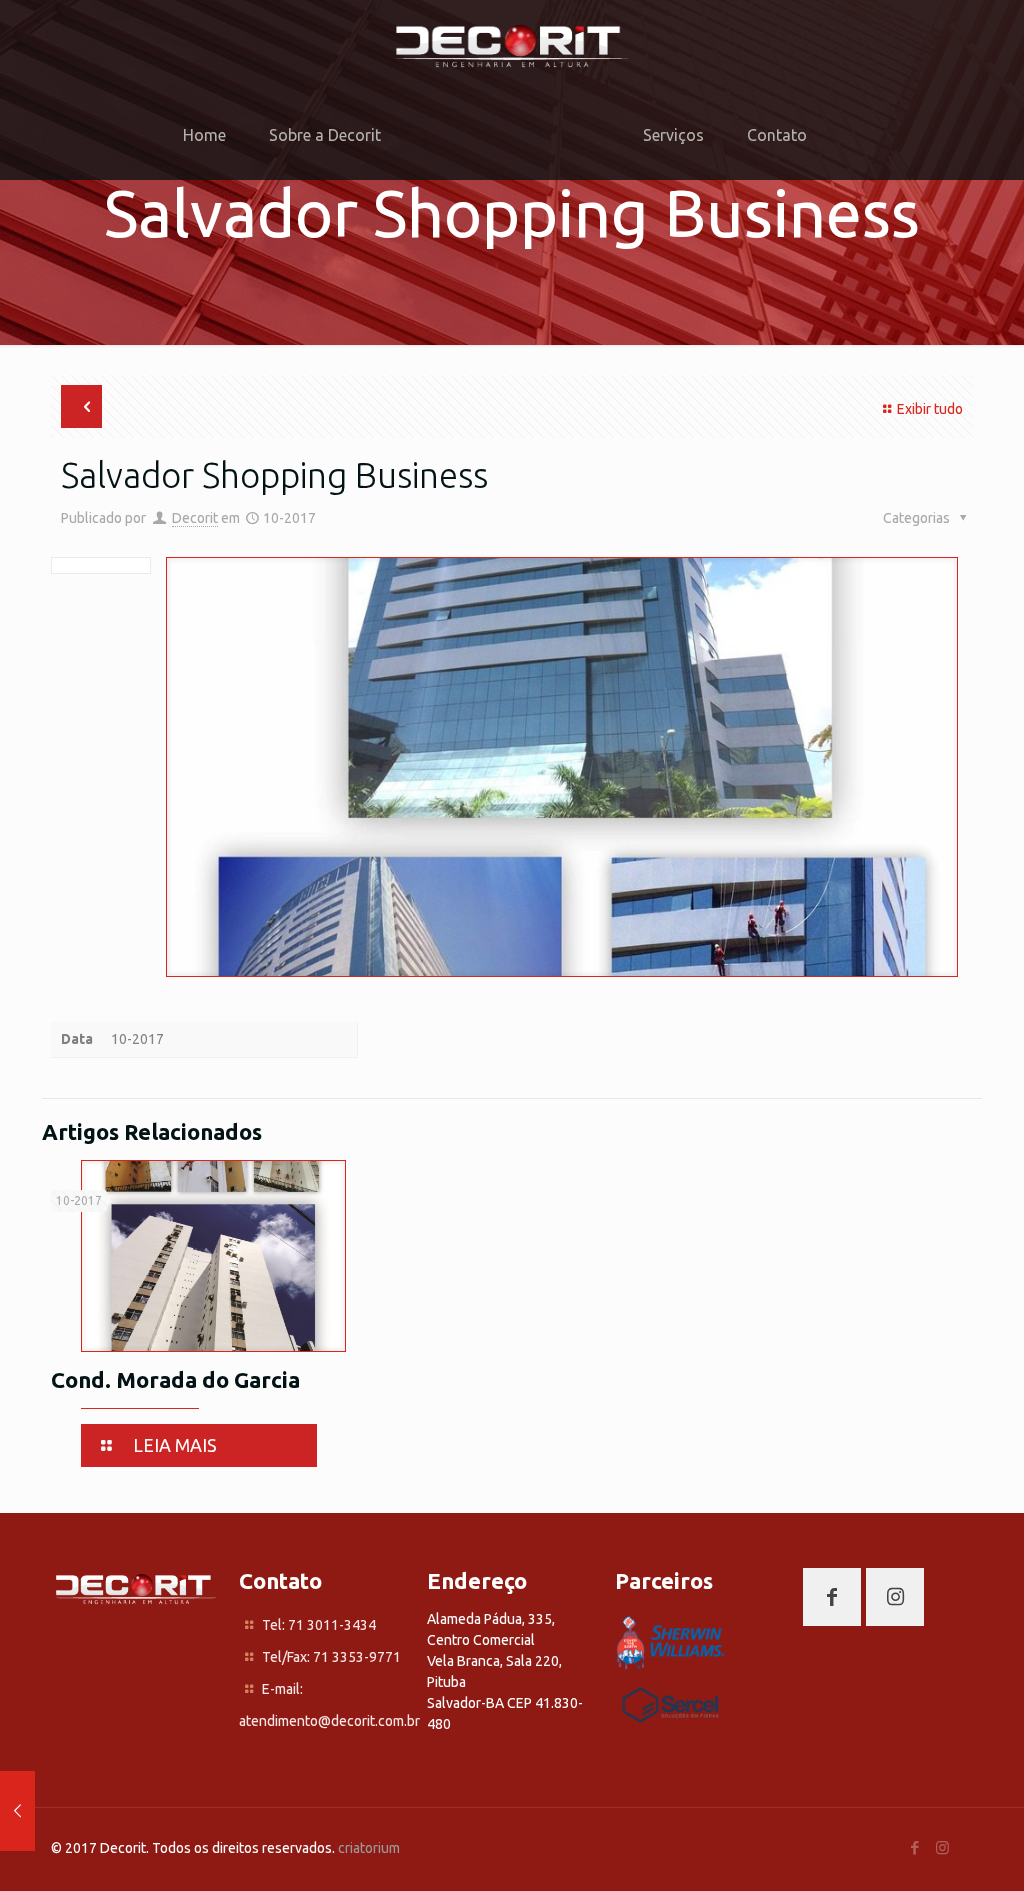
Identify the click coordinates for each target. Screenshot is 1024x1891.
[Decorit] (511, 45)
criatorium (369, 1848)
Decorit (195, 518)
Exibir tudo (930, 409)
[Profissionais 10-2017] (17, 1811)
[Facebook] (915, 1847)
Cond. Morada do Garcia (175, 1379)
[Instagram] (942, 1847)
